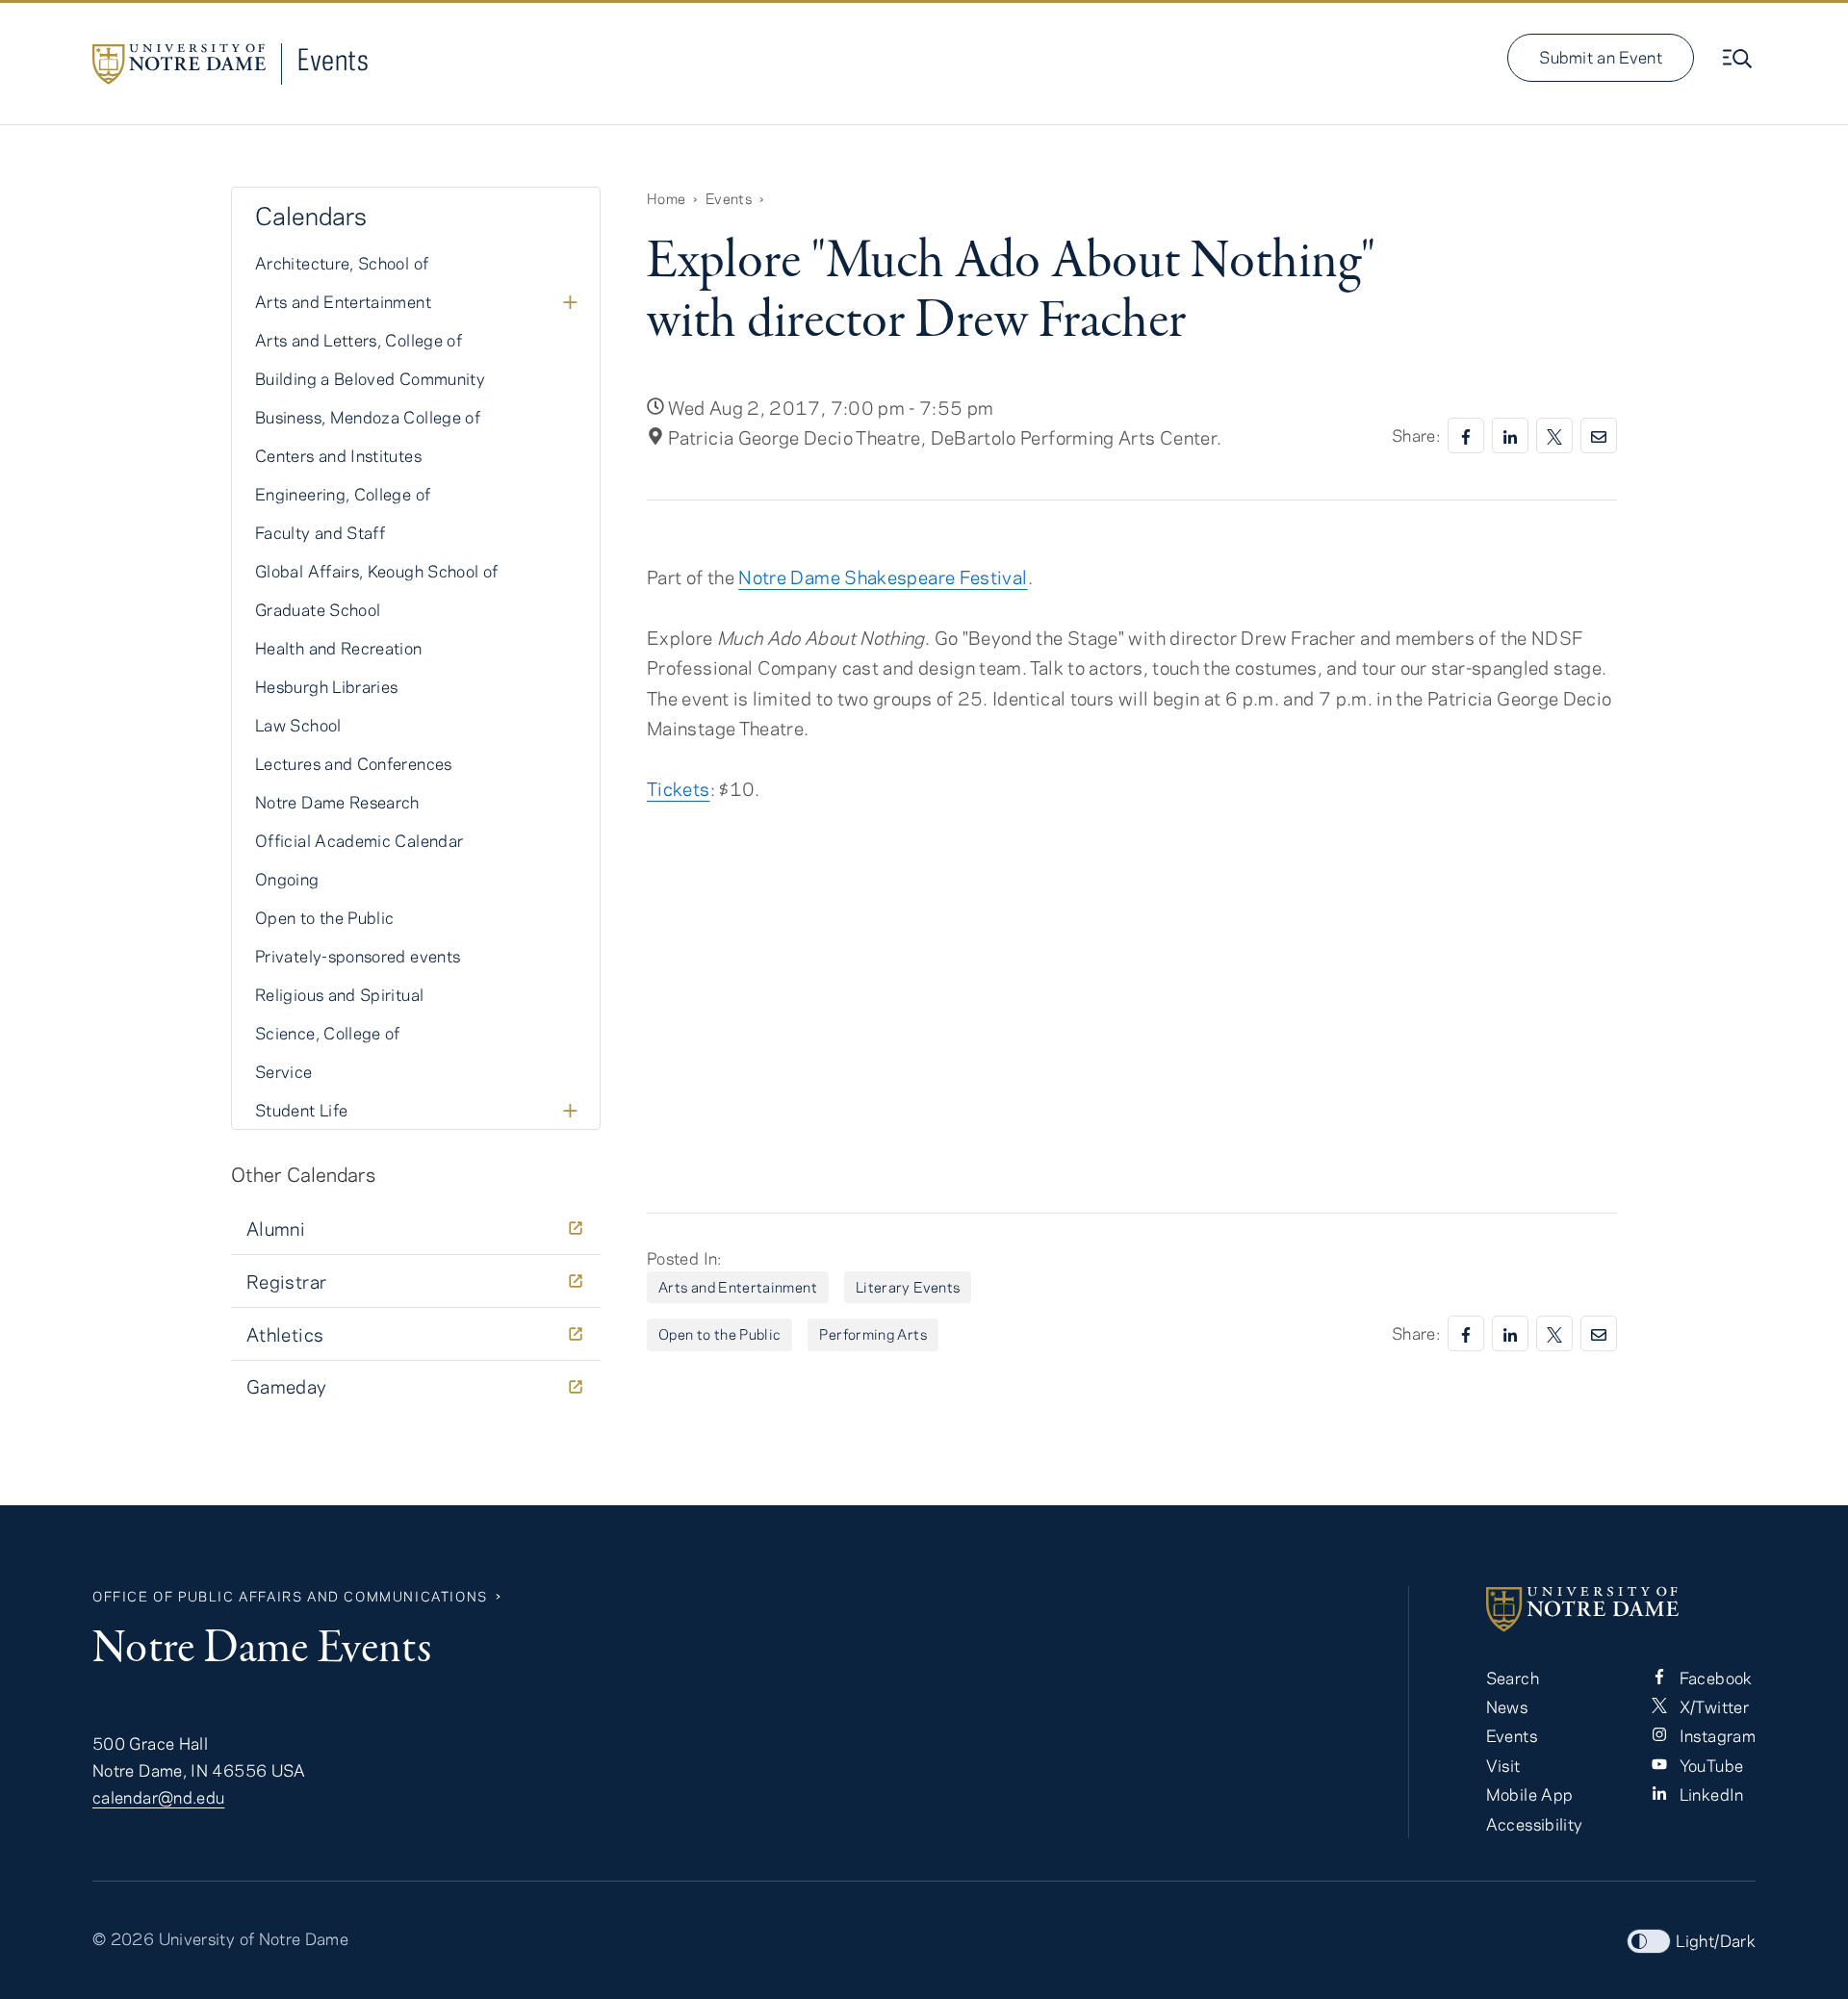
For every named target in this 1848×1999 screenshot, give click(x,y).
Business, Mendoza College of (368, 417)
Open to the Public (719, 1334)
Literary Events (908, 1287)
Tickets (679, 789)
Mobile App (1530, 1794)
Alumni (276, 1229)
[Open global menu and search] (1739, 59)
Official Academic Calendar (359, 840)
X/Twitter (1712, 1706)
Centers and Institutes (338, 455)
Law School (298, 725)
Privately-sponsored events (358, 956)
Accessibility (1535, 1824)
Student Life (301, 1110)
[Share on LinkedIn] (1510, 436)
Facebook (1713, 1678)
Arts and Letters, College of (359, 340)
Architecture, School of (342, 263)
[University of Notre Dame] (1621, 1609)
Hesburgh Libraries (326, 686)
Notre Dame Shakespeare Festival (883, 577)
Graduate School (318, 609)
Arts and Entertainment (738, 1287)
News (1507, 1706)
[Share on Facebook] (1466, 436)
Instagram (1715, 1735)
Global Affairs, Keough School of (377, 571)
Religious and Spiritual (339, 994)
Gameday (287, 1386)
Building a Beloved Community (370, 378)
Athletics (285, 1334)
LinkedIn (1709, 1794)
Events (333, 59)
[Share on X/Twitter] (1554, 436)
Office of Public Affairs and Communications (290, 1596)
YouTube (1709, 1765)
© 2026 (123, 1938)
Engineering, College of (343, 494)
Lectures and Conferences (354, 763)
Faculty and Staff (320, 532)
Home (666, 198)
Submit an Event (1601, 57)
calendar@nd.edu (158, 1797)
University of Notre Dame (254, 1938)
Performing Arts (873, 1334)
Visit (1503, 1765)
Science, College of (328, 1033)
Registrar (286, 1281)
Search (1513, 1678)
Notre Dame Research (337, 802)
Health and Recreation (339, 648)
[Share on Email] (1599, 436)
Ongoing (287, 879)
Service (284, 1071)
